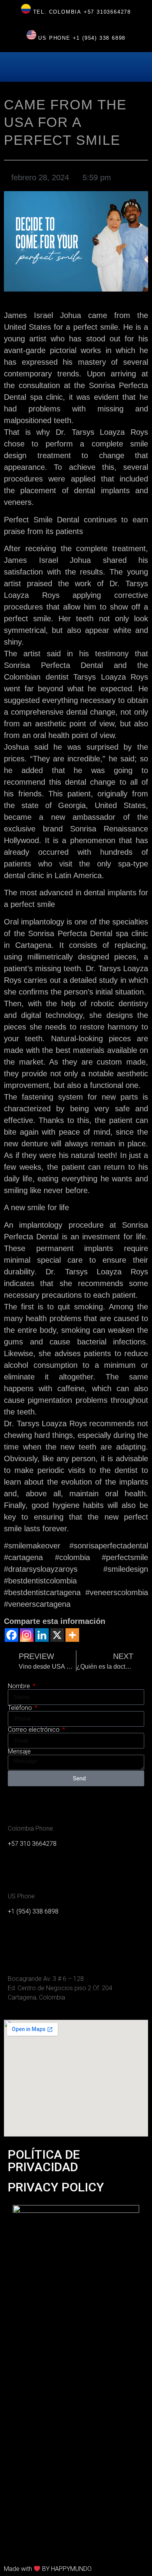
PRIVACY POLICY (56, 2187)
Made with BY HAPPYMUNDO (48, 2569)
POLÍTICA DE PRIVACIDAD (44, 2161)
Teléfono (21, 1708)
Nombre (20, 1686)
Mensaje (19, 1752)
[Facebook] (11, 1635)
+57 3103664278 (107, 12)
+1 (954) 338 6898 (99, 38)
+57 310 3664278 (32, 1844)
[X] (57, 1635)
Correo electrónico (34, 1730)
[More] (72, 1635)
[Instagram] (27, 1635)
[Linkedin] (42, 1635)
